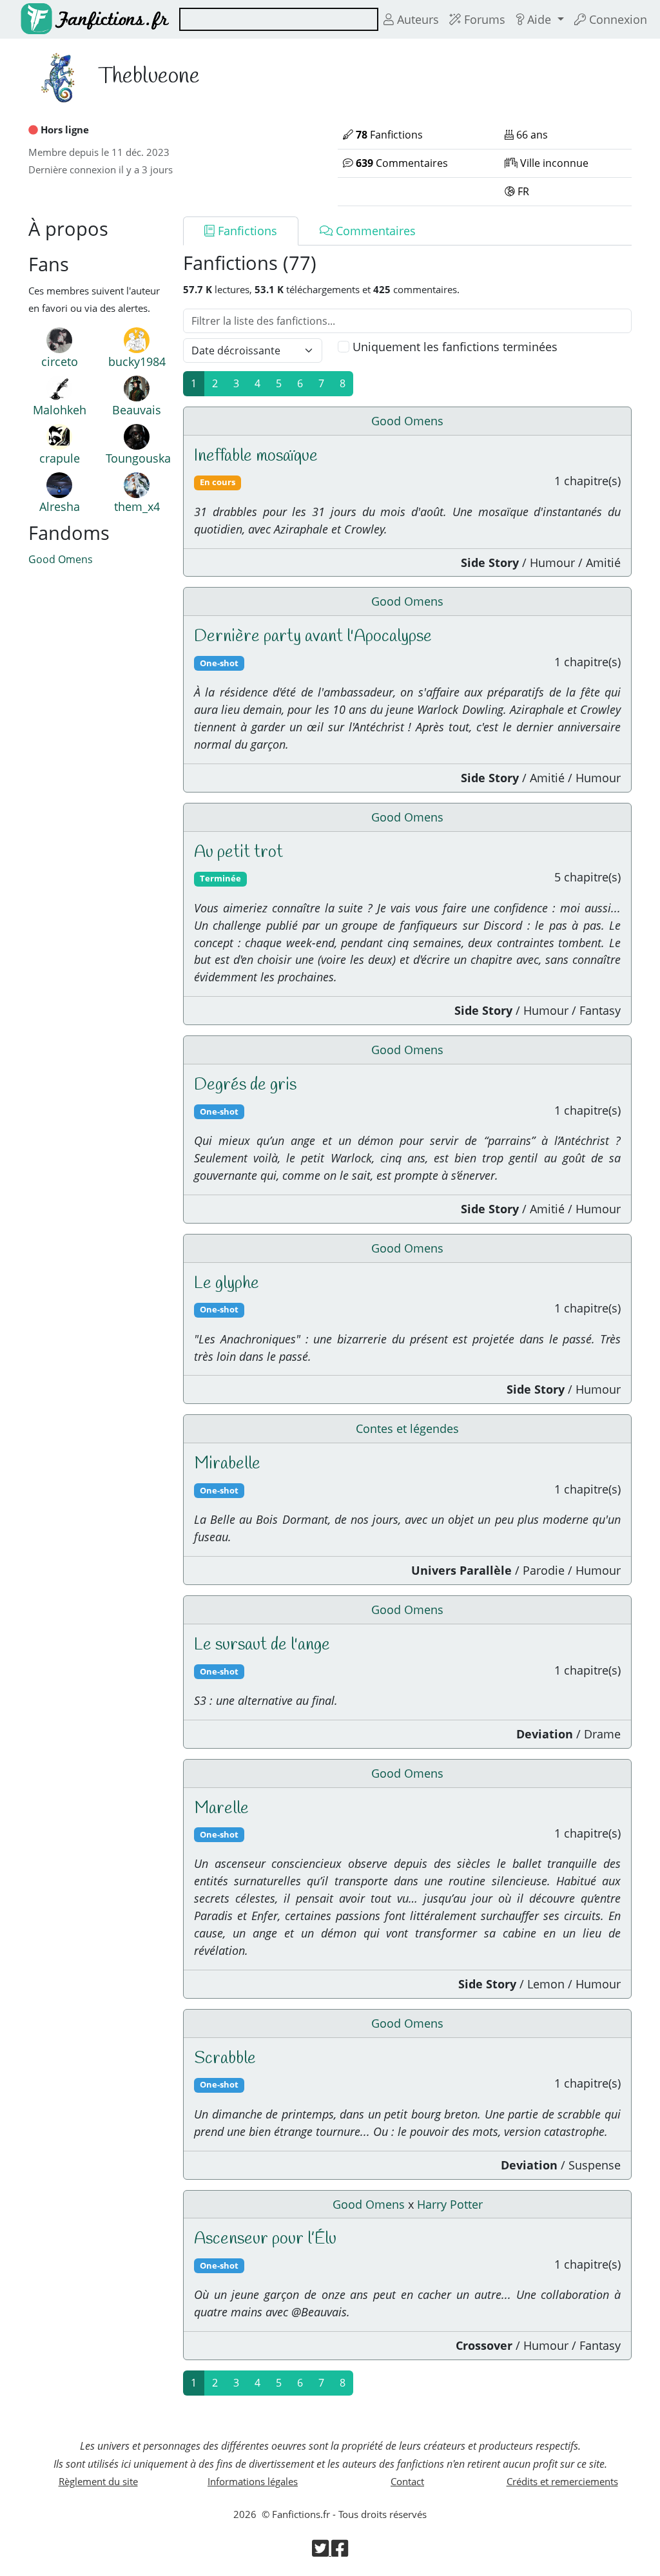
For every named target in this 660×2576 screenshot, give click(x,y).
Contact (407, 2481)
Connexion (616, 19)
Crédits (562, 2481)
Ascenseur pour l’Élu (265, 2239)
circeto (60, 361)
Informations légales (253, 2481)
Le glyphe (227, 1283)
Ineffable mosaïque (256, 456)
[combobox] (279, 19)
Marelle (221, 1809)
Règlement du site (98, 2481)
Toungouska (138, 458)
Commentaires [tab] (374, 231)
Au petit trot (238, 852)
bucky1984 (137, 361)
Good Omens (61, 559)
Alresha (60, 506)
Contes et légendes (407, 1428)
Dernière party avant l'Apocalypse (313, 637)
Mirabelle (227, 1464)
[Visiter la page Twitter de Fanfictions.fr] (322, 2552)
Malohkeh (60, 410)
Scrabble (225, 2059)
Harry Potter (450, 2204)
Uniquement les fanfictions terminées (455, 347)
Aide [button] (539, 19)
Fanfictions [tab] (246, 231)
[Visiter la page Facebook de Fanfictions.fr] (340, 2552)
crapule (60, 458)
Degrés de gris (245, 1085)
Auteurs (416, 19)
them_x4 (137, 506)
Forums (483, 19)
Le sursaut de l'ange (262, 1645)
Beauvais (137, 410)
